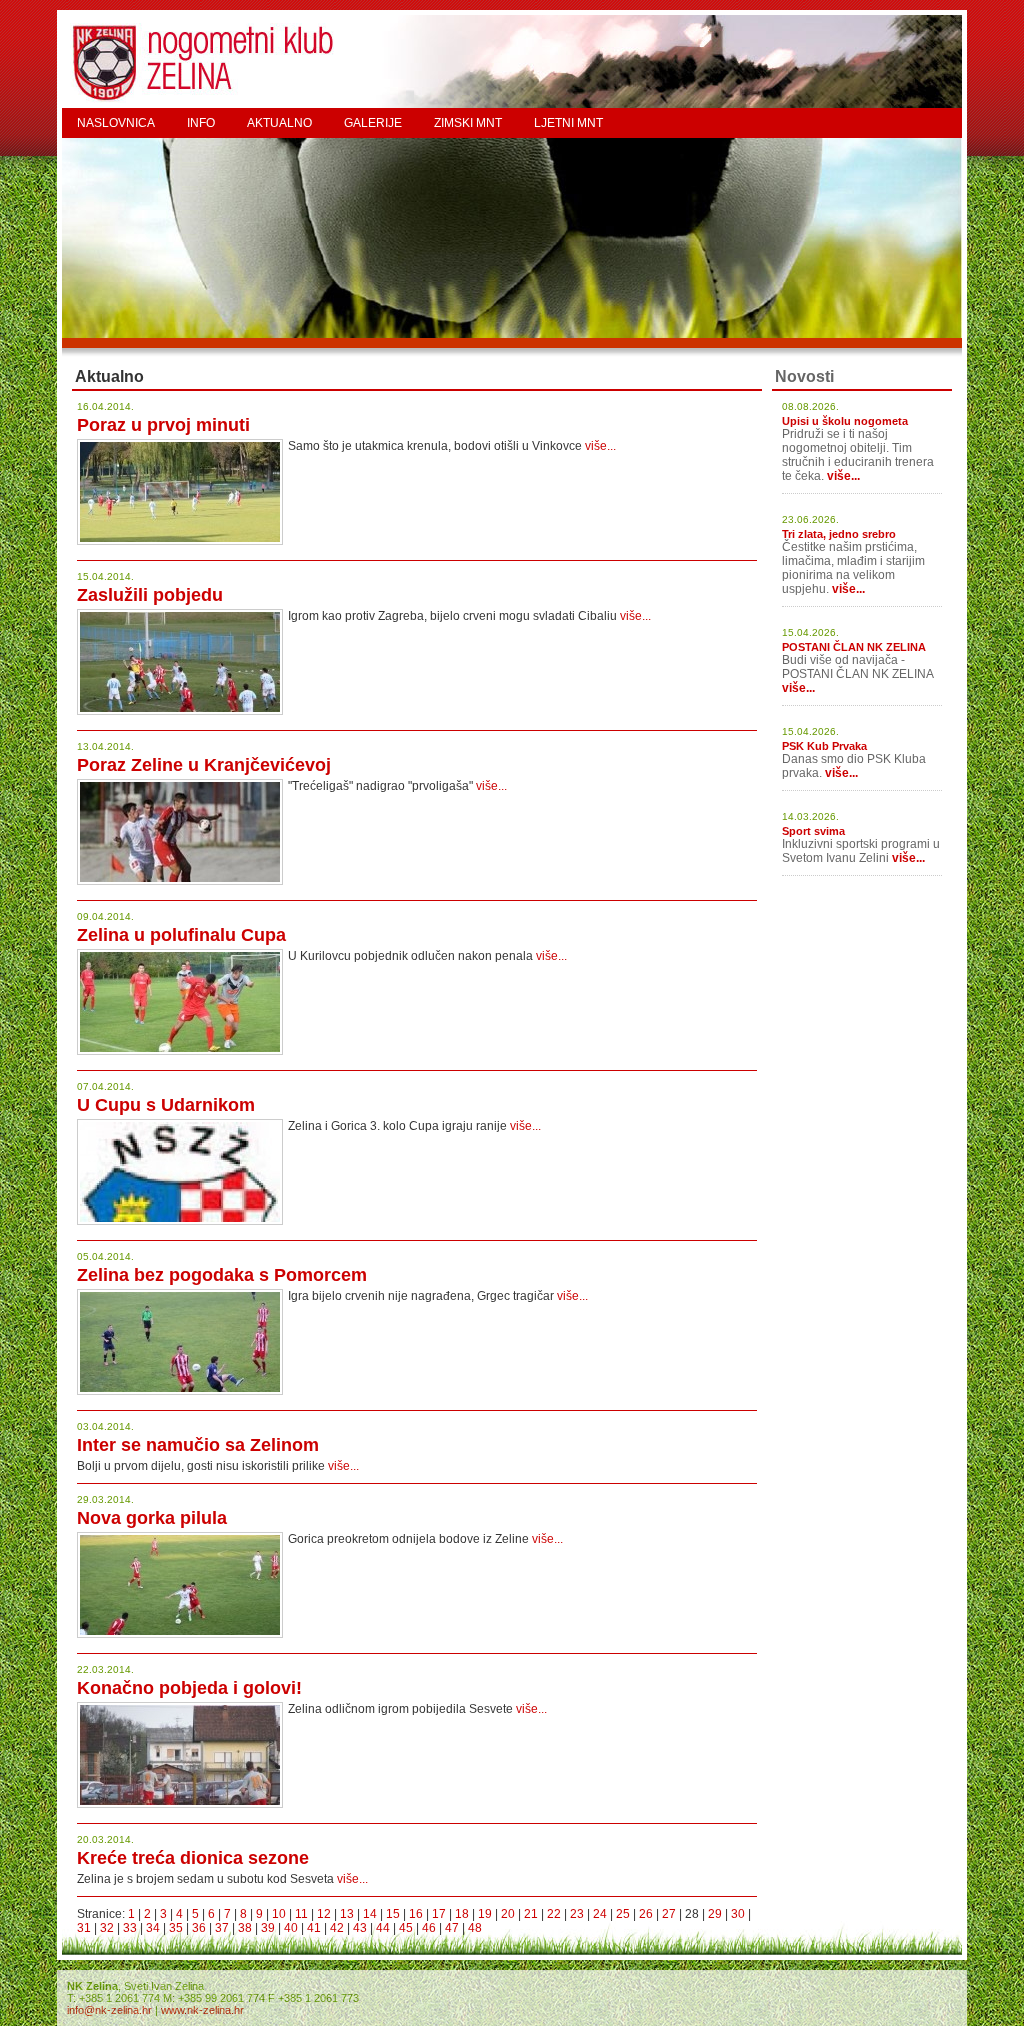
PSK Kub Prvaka (824, 746)
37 (222, 1928)
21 (531, 1914)
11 (301, 1914)
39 (268, 1928)
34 (153, 1928)
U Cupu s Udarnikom (166, 1105)
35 (176, 1928)
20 (508, 1914)
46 (429, 1928)
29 (715, 1914)
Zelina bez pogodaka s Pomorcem (222, 1275)
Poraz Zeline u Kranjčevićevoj (204, 765)
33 (130, 1928)
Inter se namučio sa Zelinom (198, 1445)
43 (360, 1928)
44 (383, 1928)
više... (600, 446)
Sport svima (813, 831)
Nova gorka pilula (152, 1518)
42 (337, 1928)
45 (406, 1928)
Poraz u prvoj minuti (163, 425)
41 (314, 1928)
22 (554, 1914)
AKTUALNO (279, 123)
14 (370, 1914)
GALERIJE (373, 123)
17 (439, 1914)
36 (199, 1928)
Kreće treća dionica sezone (193, 1858)
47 (452, 1928)
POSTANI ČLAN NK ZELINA (854, 647)
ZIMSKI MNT (468, 123)
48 (475, 1928)
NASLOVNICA (116, 123)
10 (279, 1914)
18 (462, 1914)
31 (84, 1928)
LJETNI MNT (568, 123)
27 (669, 1914)
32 (107, 1928)
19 (485, 1914)
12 (324, 1914)
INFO (201, 123)
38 (245, 1928)
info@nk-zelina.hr (109, 2010)
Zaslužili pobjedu (150, 595)
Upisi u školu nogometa (845, 421)
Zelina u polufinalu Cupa (181, 935)
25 (623, 1914)
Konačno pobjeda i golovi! (189, 1688)
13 (347, 1914)
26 (646, 1914)
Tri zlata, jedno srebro (839, 534)
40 (291, 1928)
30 (738, 1914)
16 (416, 1914)
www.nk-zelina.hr (202, 2010)
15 (393, 1914)
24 (600, 1914)
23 (577, 1914)
